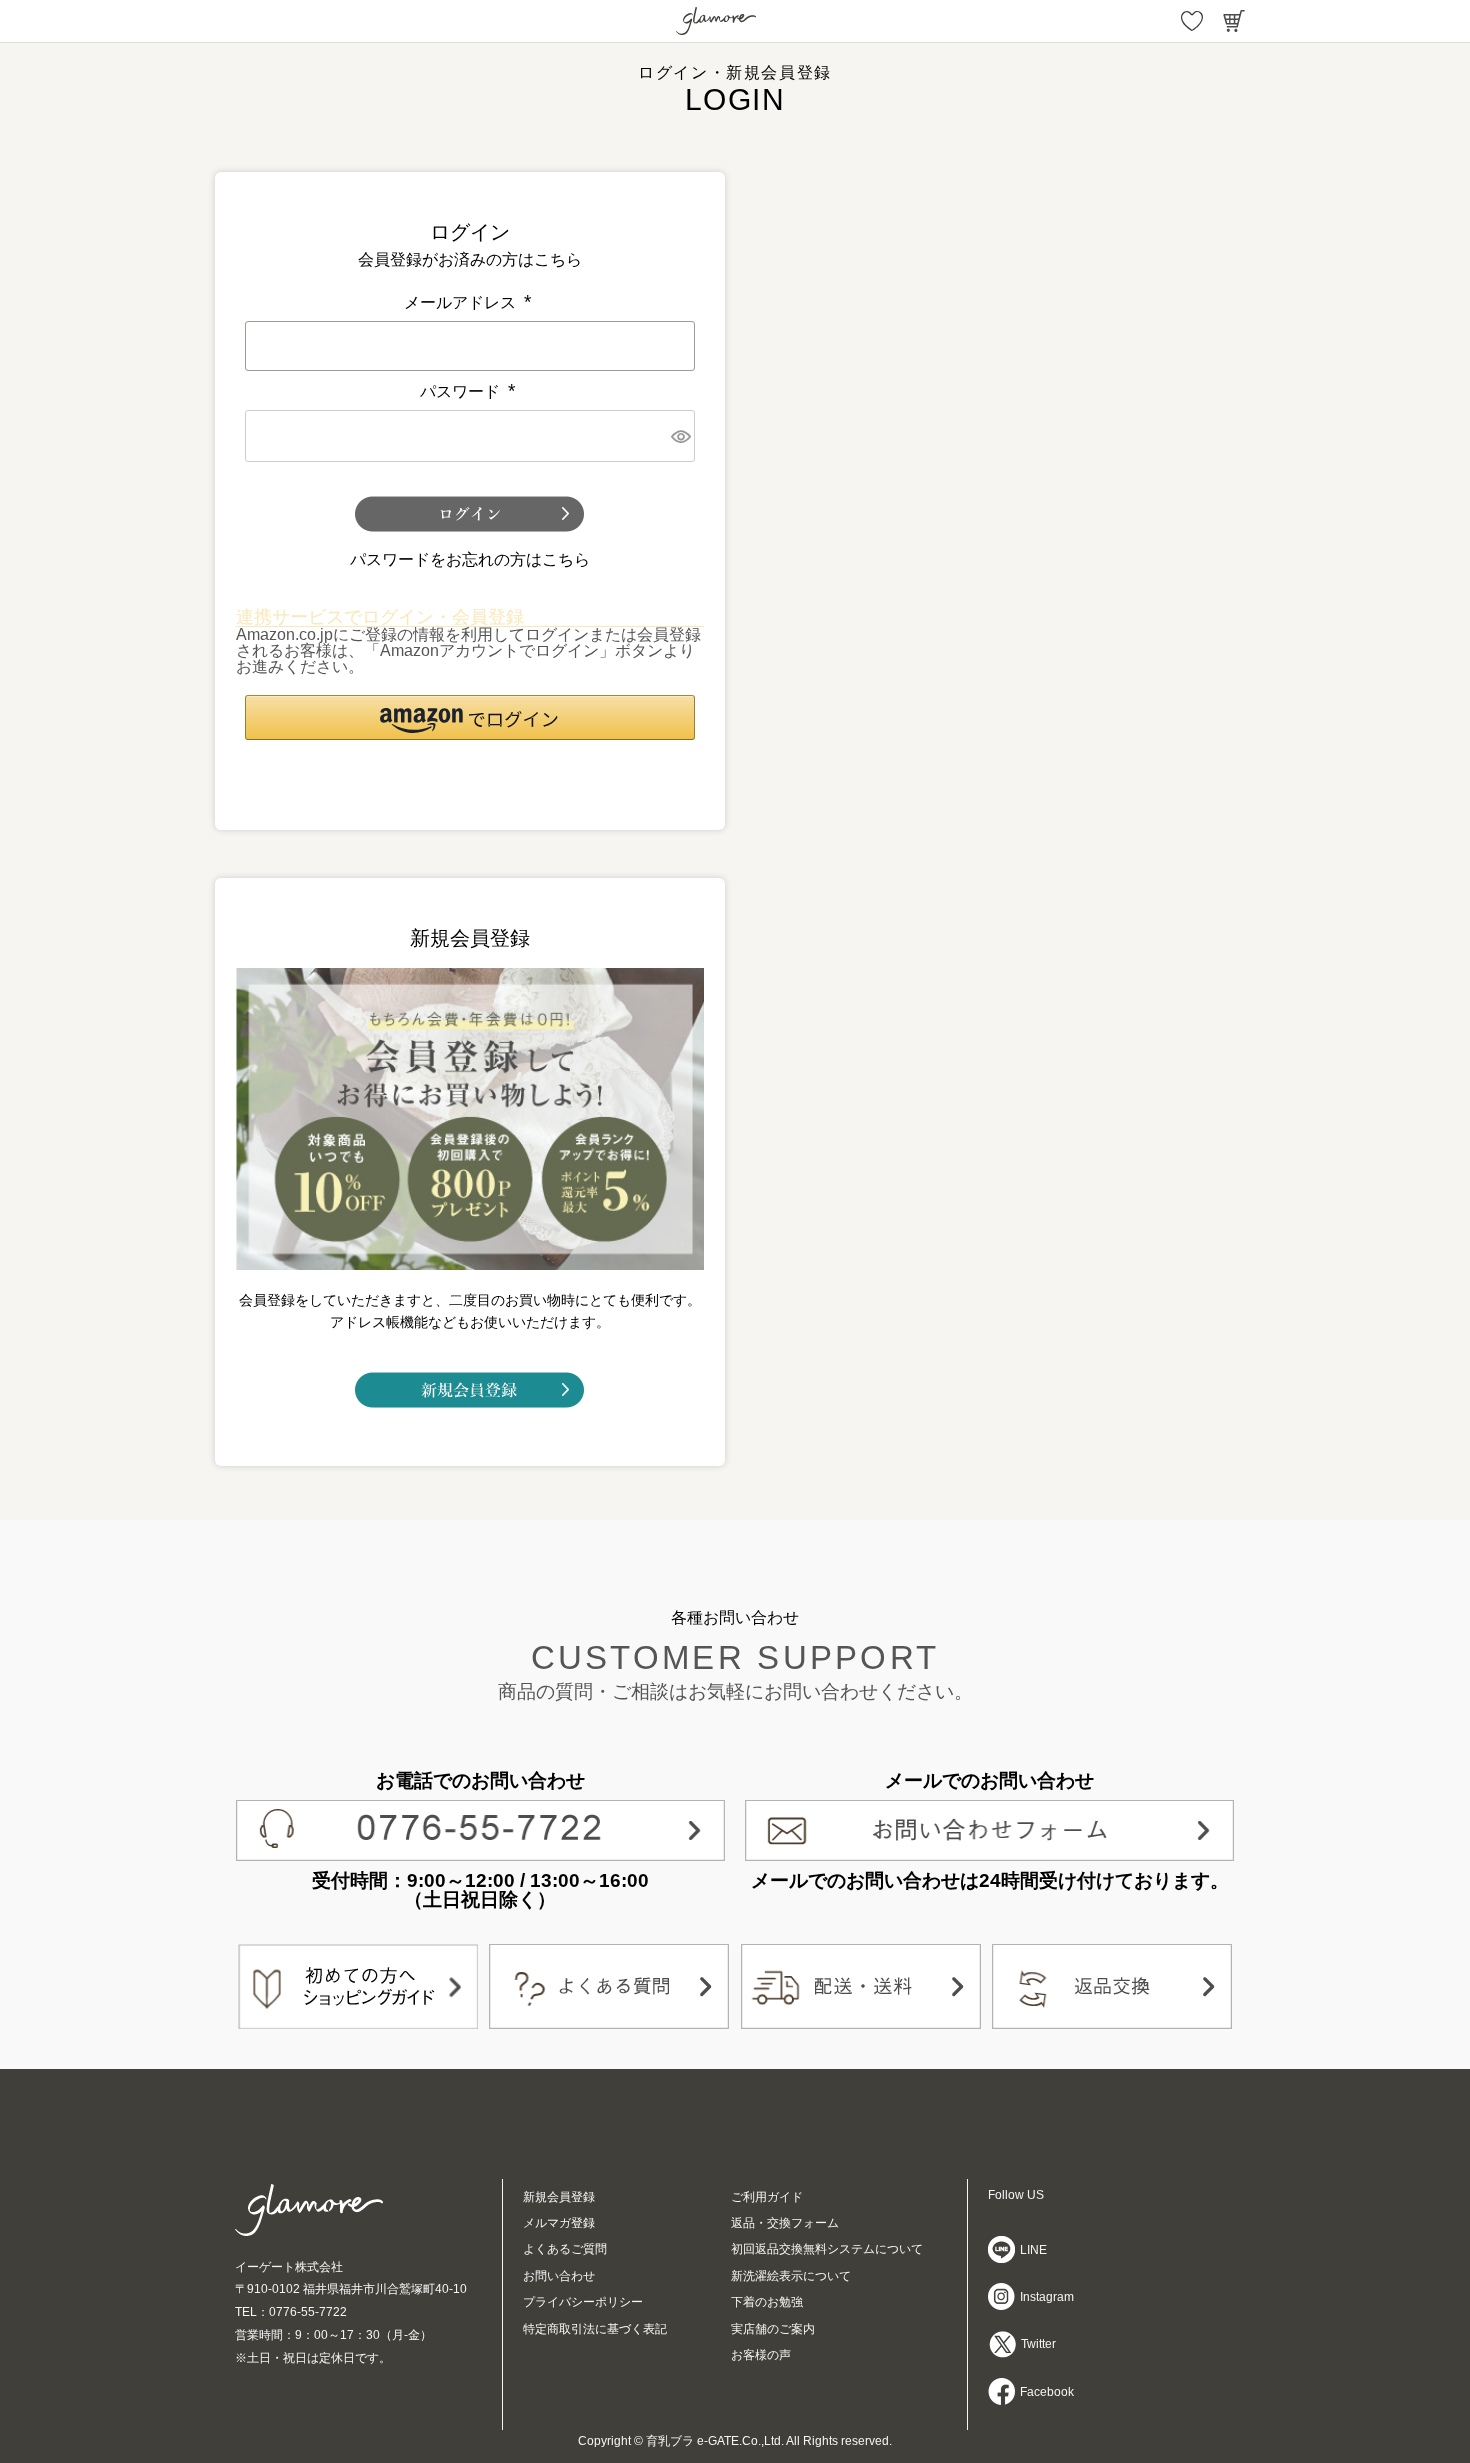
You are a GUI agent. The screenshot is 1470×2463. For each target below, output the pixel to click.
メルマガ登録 (559, 2223)
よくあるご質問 (565, 2249)
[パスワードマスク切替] (680, 436)
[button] (470, 717)
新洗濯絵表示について (791, 2276)
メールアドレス (470, 302)
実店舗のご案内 (773, 2329)
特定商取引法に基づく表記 (595, 2329)
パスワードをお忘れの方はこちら (470, 559)
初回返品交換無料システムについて (827, 2249)
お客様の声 (761, 2355)
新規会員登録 (559, 2197)
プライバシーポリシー (583, 2302)
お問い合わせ (559, 2276)
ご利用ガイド (767, 2197)
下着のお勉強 (767, 2302)
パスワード (470, 391)
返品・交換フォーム (785, 2223)
